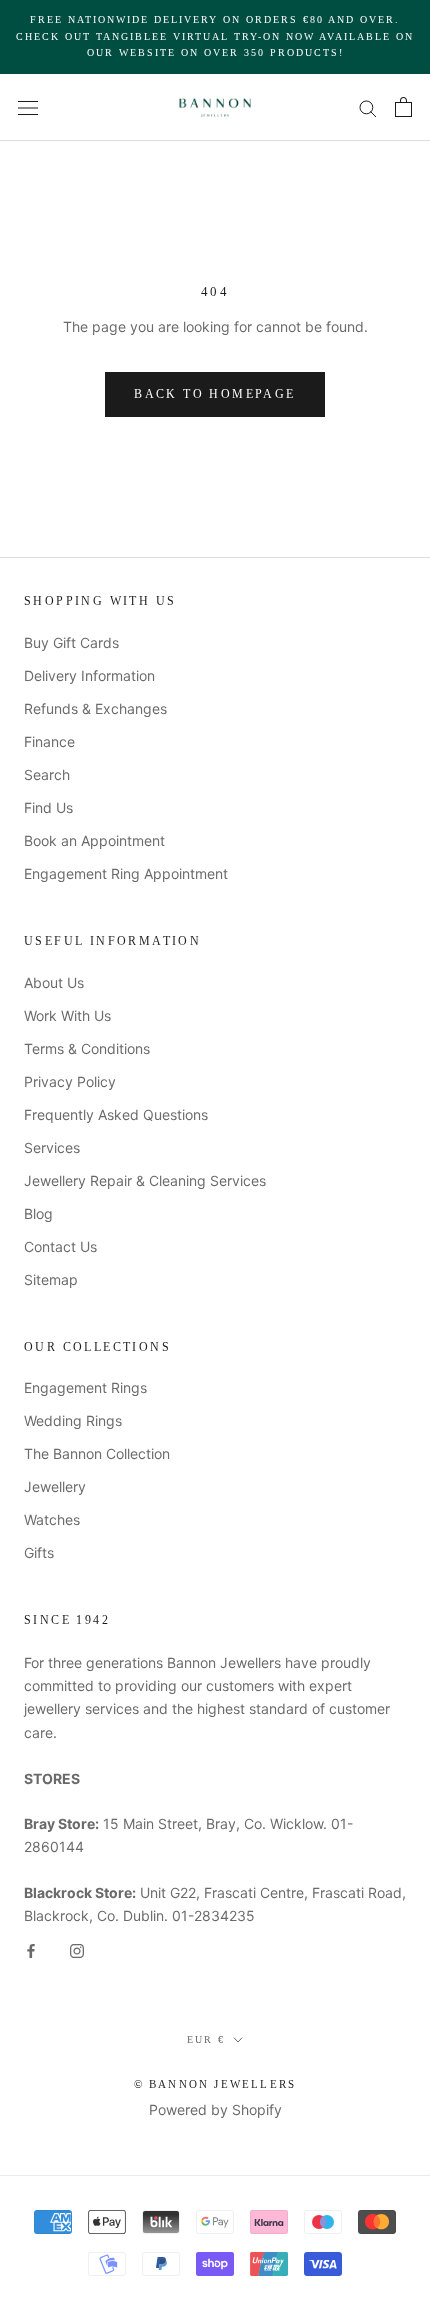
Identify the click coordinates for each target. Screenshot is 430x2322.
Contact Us (60, 1246)
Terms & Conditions (87, 1048)
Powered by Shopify (215, 2109)
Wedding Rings (73, 1420)
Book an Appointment (94, 840)
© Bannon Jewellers (215, 2084)
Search (47, 774)
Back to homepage (214, 394)
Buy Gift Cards (71, 642)
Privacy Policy (70, 1081)
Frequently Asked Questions (116, 1114)
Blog (38, 1213)
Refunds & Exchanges (95, 708)
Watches (52, 1519)
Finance (49, 741)
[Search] (368, 107)
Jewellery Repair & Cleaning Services (145, 1180)
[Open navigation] (28, 106)
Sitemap (51, 1279)
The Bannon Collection (97, 1453)
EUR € (206, 2039)
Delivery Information (89, 675)
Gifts (39, 1552)
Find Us (48, 807)
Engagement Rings (85, 1387)
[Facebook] (31, 1949)
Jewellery (55, 1486)
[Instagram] (77, 1949)
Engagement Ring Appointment (126, 873)
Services (52, 1147)
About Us (54, 982)
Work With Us (67, 1015)
